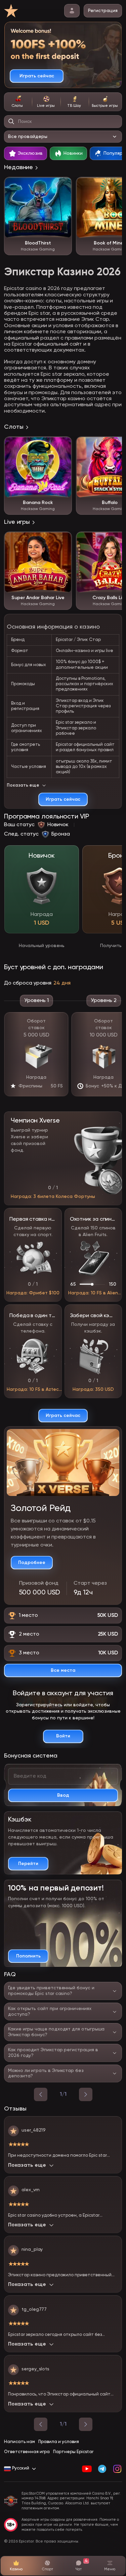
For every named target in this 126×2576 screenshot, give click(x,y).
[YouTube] (87, 2469)
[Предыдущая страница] (41, 2424)
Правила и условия (59, 2442)
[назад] (41, 2094)
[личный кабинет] (72, 11)
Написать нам (19, 2442)
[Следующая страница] (86, 2424)
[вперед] (86, 2094)
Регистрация (103, 11)
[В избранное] (63, 186)
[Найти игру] (11, 122)
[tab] (18, 102)
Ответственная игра (27, 2452)
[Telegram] (102, 2469)
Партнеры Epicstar (73, 2452)
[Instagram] (117, 2469)
